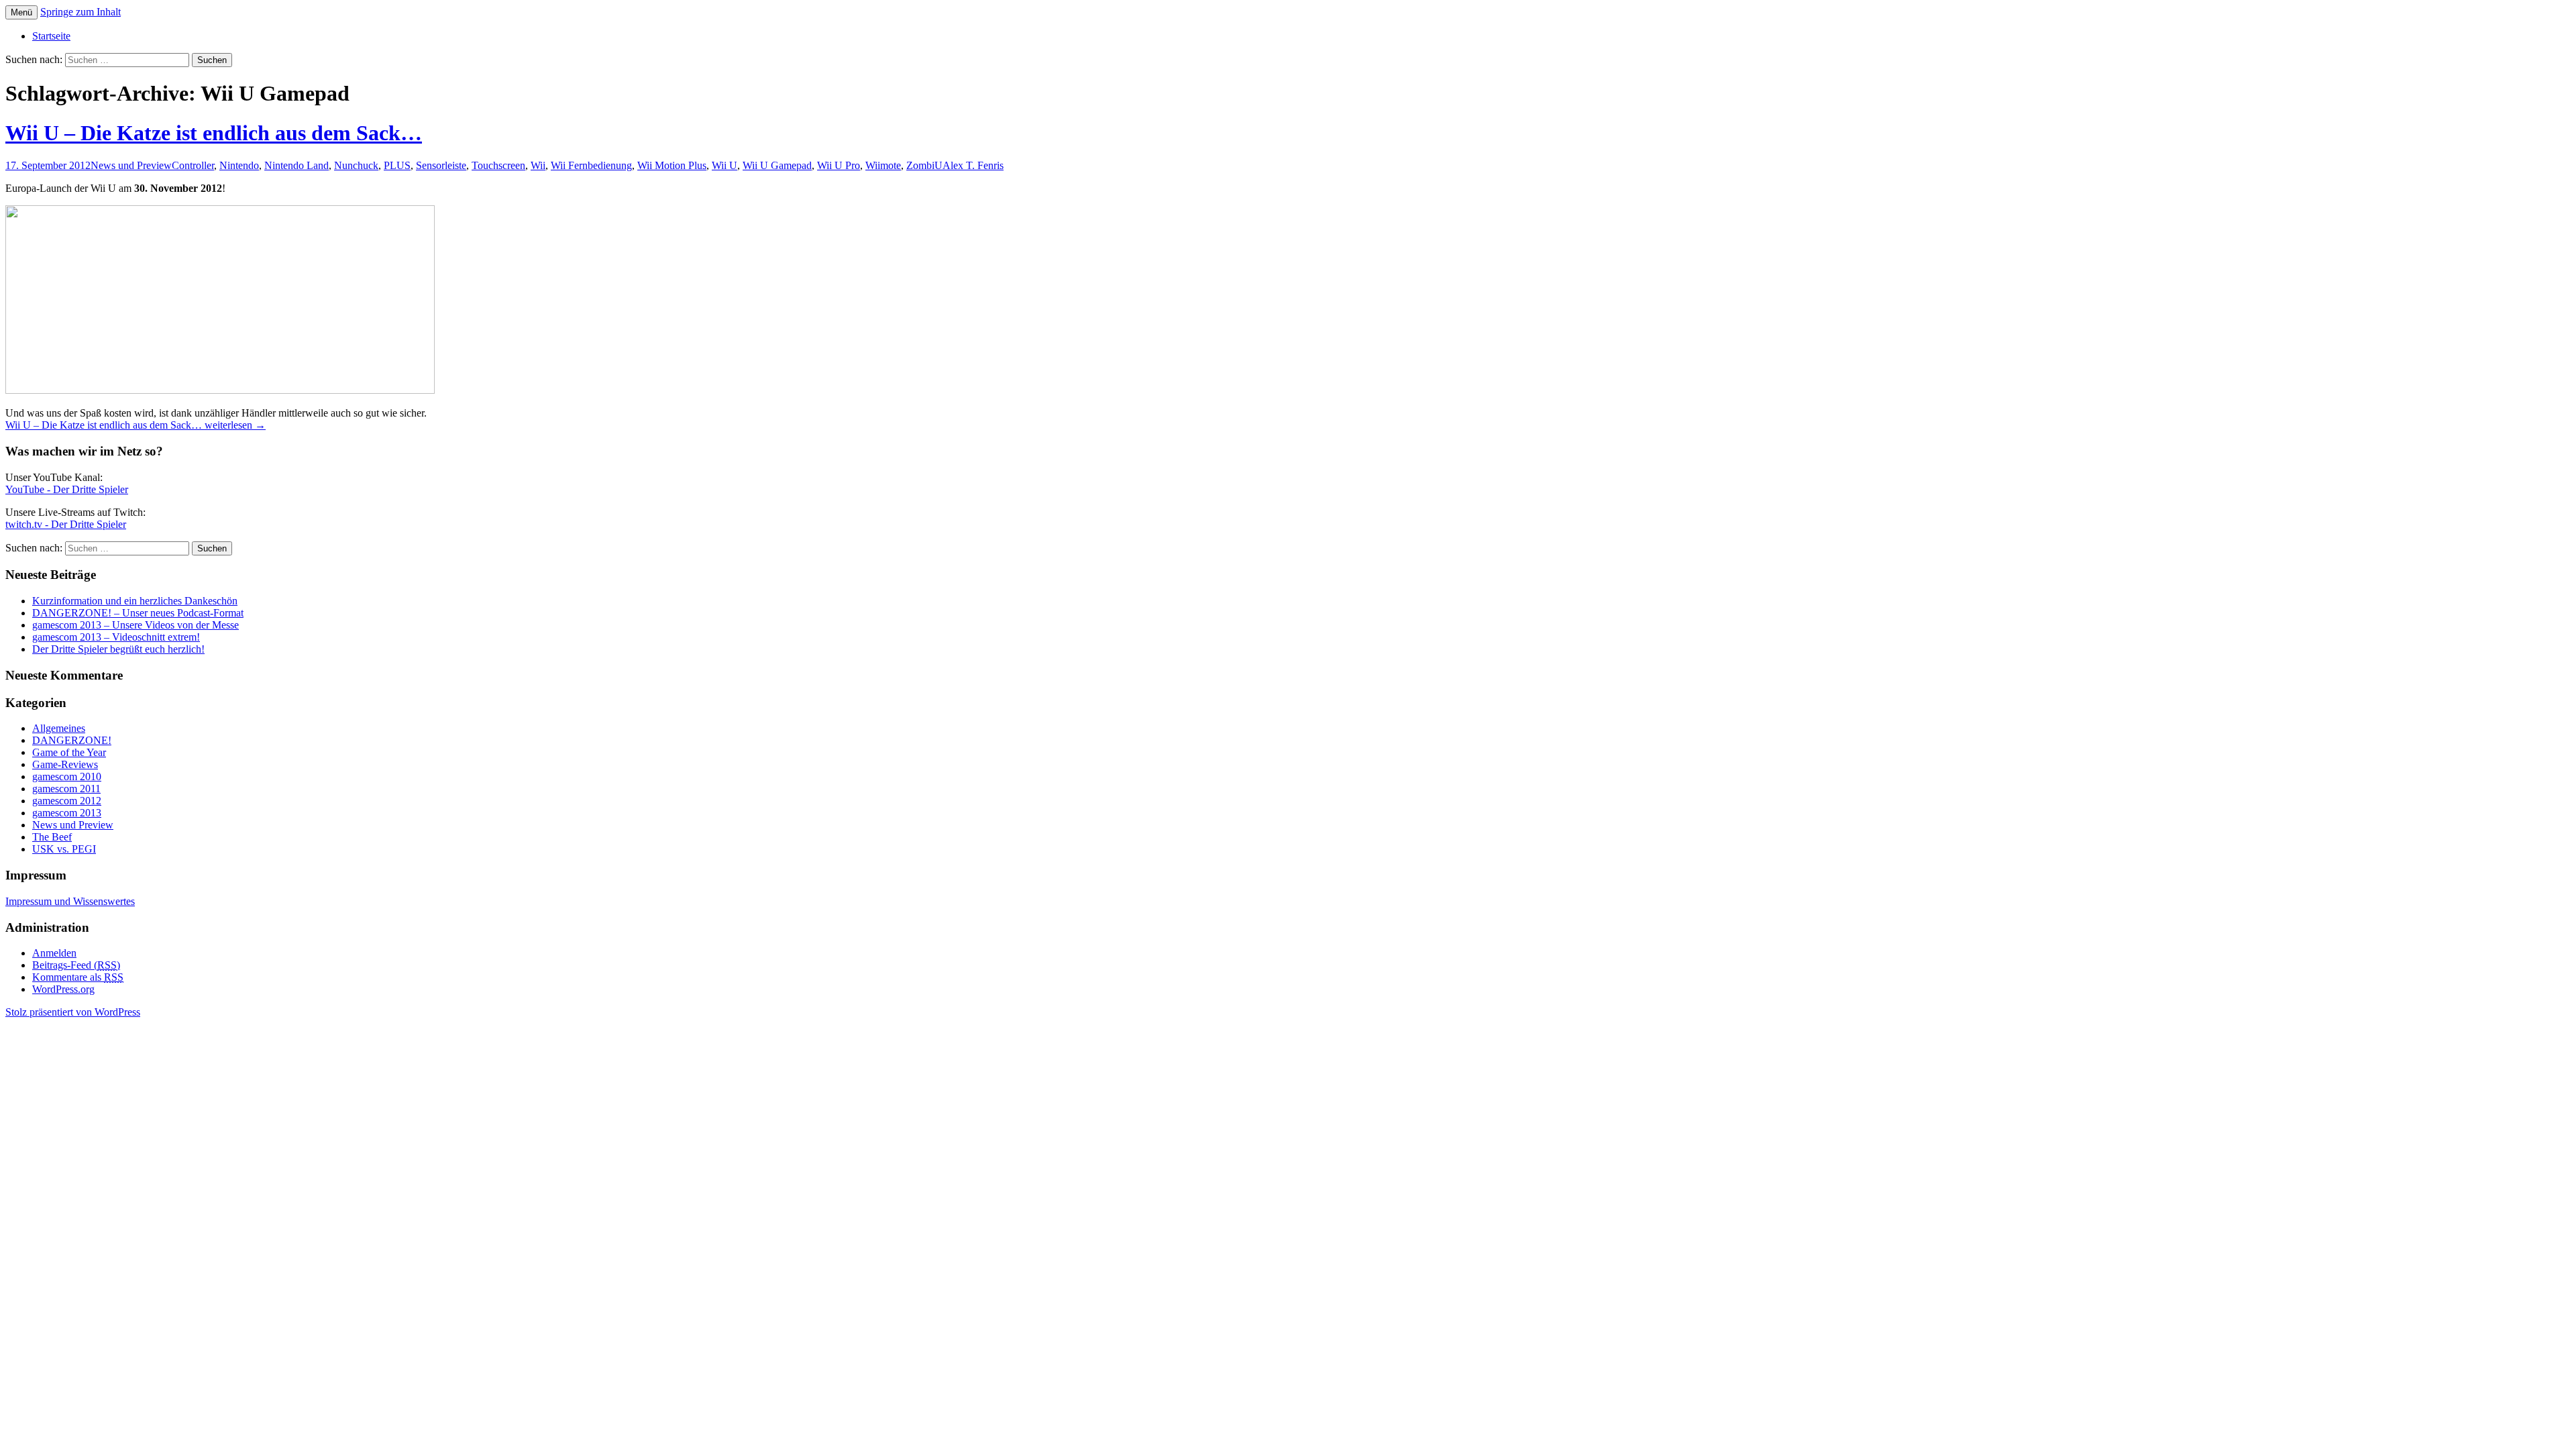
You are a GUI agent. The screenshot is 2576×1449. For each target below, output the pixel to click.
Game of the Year (69, 752)
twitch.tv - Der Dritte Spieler (66, 524)
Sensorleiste (441, 165)
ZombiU (924, 165)
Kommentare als (78, 977)
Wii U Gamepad (777, 165)
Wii (538, 165)
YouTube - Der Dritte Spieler (67, 489)
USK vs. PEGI (64, 849)
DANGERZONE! (72, 740)
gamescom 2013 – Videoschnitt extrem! (116, 637)
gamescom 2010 (67, 776)
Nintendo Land (297, 165)
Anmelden (54, 953)
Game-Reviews (65, 764)
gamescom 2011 (66, 789)
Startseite (51, 36)
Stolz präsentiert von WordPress (73, 1012)
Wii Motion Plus (672, 165)
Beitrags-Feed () (76, 965)
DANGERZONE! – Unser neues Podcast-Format (138, 613)
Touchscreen (498, 165)
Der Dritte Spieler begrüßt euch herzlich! (118, 649)
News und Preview (131, 165)
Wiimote (883, 165)
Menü (21, 12)
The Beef (52, 837)
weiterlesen (136, 425)
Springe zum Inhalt (80, 12)
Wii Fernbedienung (591, 165)
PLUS (397, 165)
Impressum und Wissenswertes (70, 901)
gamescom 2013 (67, 813)
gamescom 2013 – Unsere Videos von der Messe (136, 625)
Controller (193, 165)
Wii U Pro (839, 165)
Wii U (724, 165)
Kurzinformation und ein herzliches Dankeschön (135, 601)
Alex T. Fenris (973, 165)
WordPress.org (63, 989)
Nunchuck (356, 165)
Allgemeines (59, 728)
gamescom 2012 (67, 801)
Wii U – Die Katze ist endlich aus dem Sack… (214, 133)
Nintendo (239, 165)
